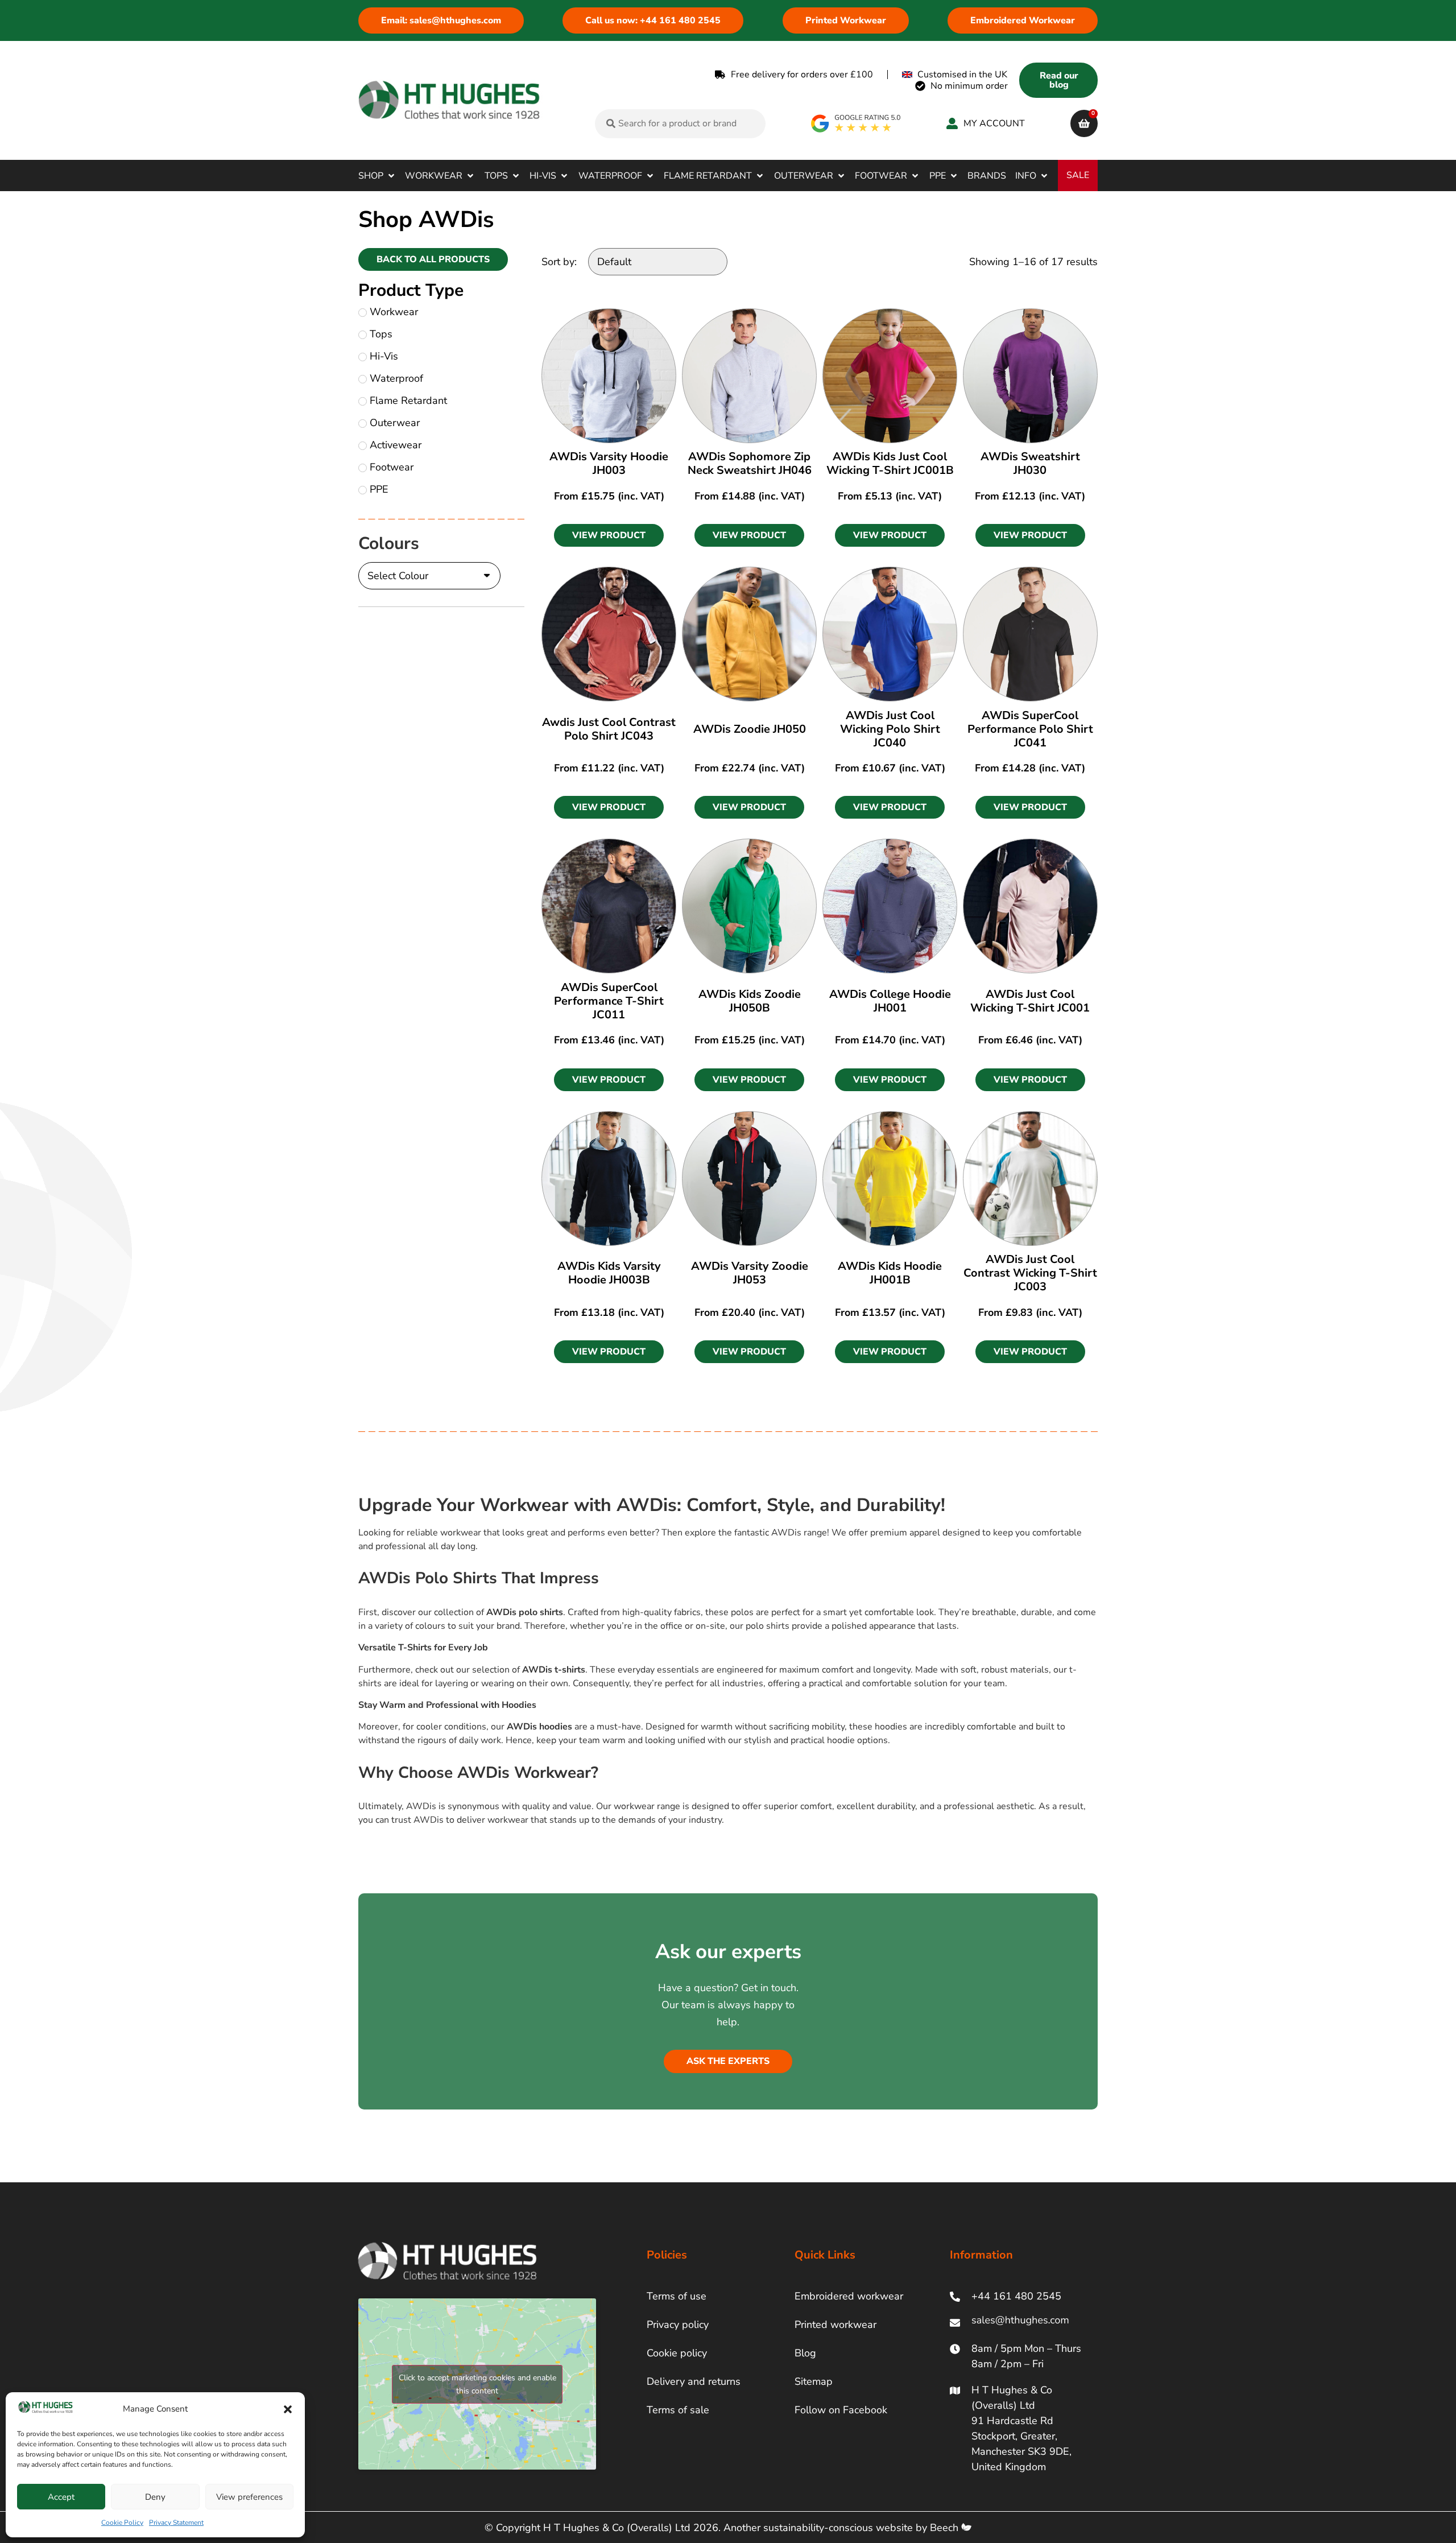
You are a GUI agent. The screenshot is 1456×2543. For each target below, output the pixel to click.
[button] (288, 2409)
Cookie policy (677, 2353)
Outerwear (395, 423)
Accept (61, 2497)
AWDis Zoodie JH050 (750, 729)
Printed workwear (835, 2325)
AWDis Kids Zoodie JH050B (750, 1001)
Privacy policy (678, 2325)
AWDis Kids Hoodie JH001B (890, 1273)
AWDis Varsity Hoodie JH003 (609, 463)
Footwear (392, 467)
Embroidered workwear (849, 2296)
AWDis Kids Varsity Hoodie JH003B (609, 1273)
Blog (805, 2353)
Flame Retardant (408, 401)
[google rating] (856, 123)
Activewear (396, 445)
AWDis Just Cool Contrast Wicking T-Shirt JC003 (1030, 1273)
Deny (155, 2497)
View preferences (249, 2497)
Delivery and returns (694, 2381)
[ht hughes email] (1023, 2323)
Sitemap (814, 2381)
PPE (379, 489)
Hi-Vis (384, 356)
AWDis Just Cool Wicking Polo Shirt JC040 (890, 729)
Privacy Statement (176, 2523)
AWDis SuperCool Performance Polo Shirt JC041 (1030, 729)
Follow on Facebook (841, 2410)
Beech (946, 2528)
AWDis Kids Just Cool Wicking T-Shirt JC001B (890, 463)
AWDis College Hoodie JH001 (890, 1001)
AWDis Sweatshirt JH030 (1030, 463)
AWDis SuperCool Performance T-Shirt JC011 (609, 1001)
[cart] (1084, 123)
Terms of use (677, 2296)
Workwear (394, 312)
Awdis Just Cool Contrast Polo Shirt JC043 (609, 729)
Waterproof (396, 378)
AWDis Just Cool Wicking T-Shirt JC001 (1030, 1001)
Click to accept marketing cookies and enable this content (477, 2384)
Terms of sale (678, 2410)
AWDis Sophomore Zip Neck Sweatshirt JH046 (750, 463)
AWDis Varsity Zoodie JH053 (750, 1273)
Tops (381, 334)
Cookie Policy (122, 2523)
